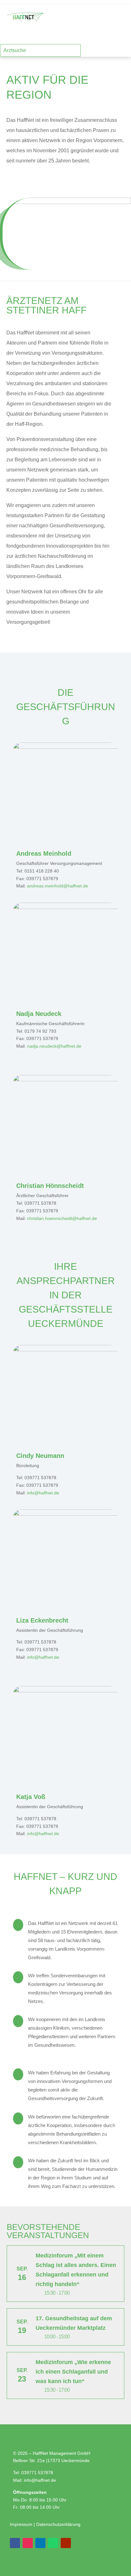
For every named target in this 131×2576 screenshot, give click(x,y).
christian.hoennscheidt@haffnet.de (62, 1218)
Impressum (22, 2524)
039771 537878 (37, 2473)
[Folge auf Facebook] (113, 36)
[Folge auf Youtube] (66, 2543)
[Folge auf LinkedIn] (126, 36)
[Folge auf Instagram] (100, 36)
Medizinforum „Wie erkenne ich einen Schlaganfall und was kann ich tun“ (73, 2372)
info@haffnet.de (43, 1493)
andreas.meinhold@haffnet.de (58, 886)
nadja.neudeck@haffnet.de (54, 1046)
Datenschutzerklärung (58, 2524)
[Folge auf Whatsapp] (53, 2543)
